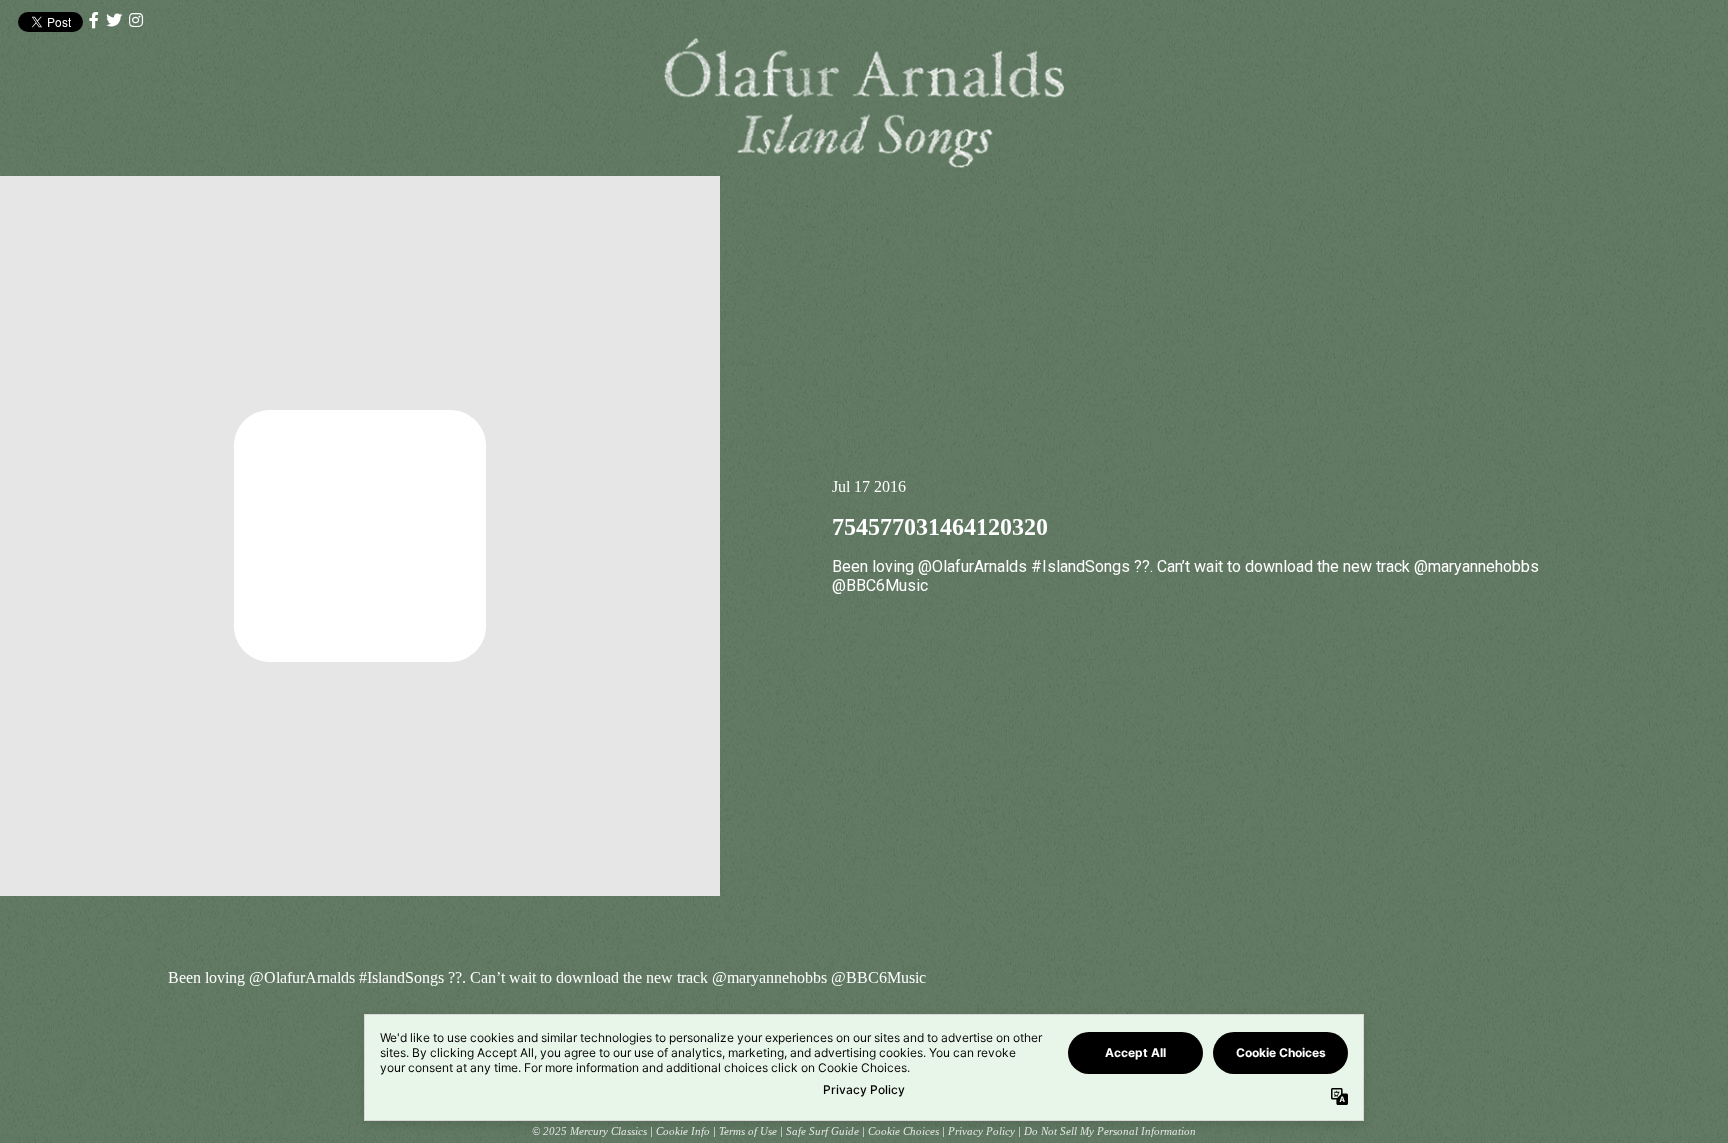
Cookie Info (683, 1131)
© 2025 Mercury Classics (589, 1131)
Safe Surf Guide (822, 1131)
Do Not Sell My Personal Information (1110, 1131)
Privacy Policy (981, 1131)
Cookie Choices (903, 1131)
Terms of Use (748, 1131)
